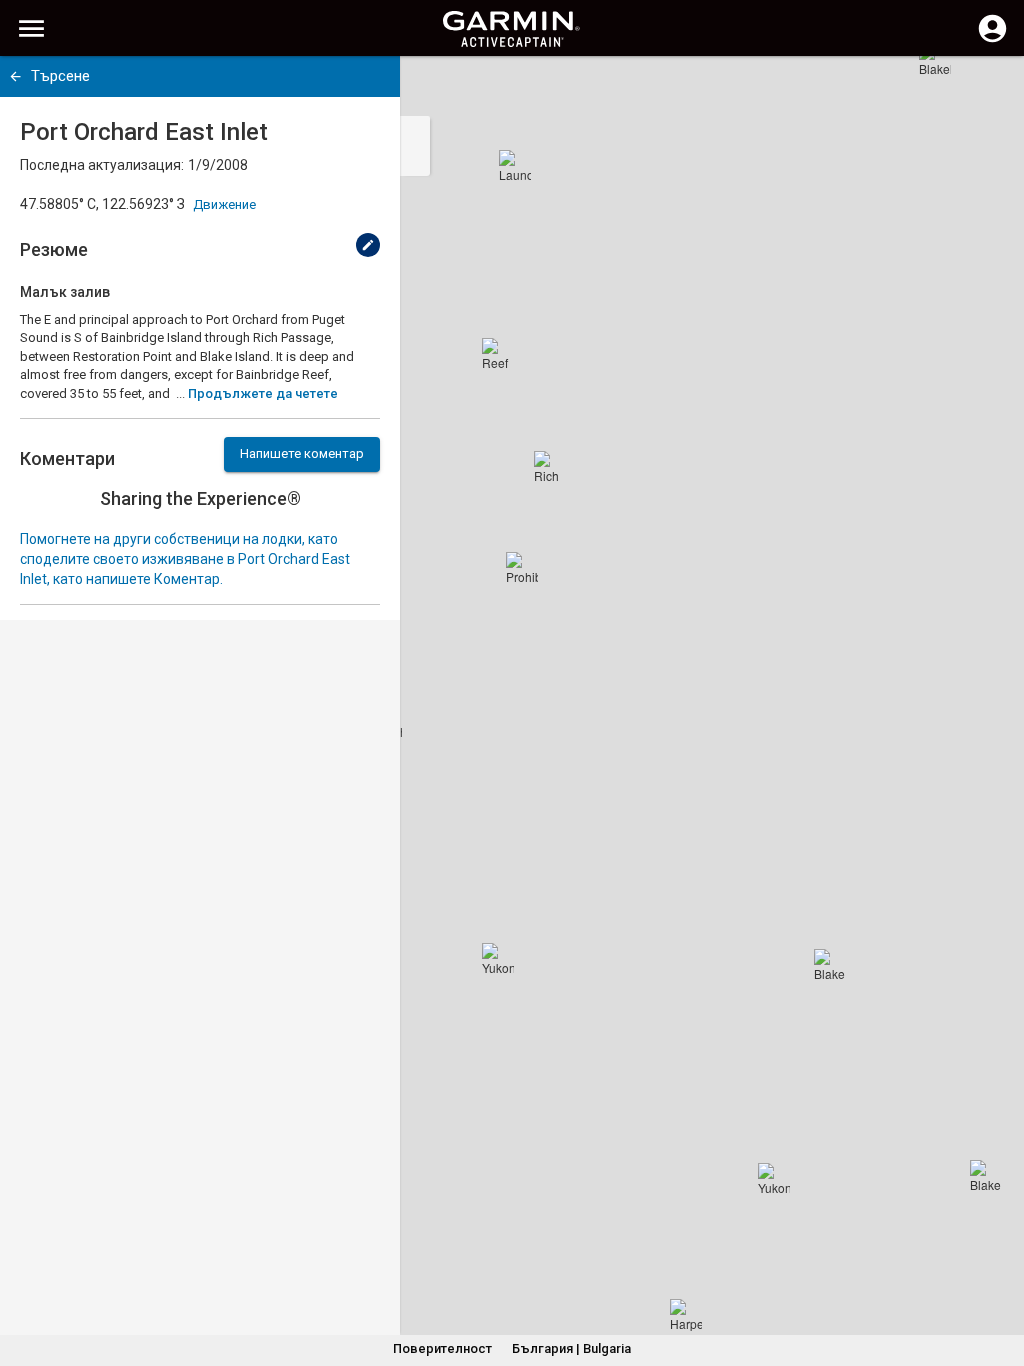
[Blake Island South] (986, 1176)
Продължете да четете (263, 393)
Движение (224, 204)
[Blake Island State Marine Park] (830, 965)
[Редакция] (368, 245)
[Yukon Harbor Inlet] (774, 1179)
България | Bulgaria (571, 1348)
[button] (999, 1275)
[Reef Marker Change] (498, 354)
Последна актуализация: (102, 165)
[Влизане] (992, 40)
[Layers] (990, 90)
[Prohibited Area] (522, 568)
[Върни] (15, 76)
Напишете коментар (302, 453)
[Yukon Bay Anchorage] (498, 959)
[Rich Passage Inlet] (550, 467)
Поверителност (442, 1348)
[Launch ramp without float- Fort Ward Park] (515, 166)
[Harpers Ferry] (686, 1315)
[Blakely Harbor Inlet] (935, 60)
